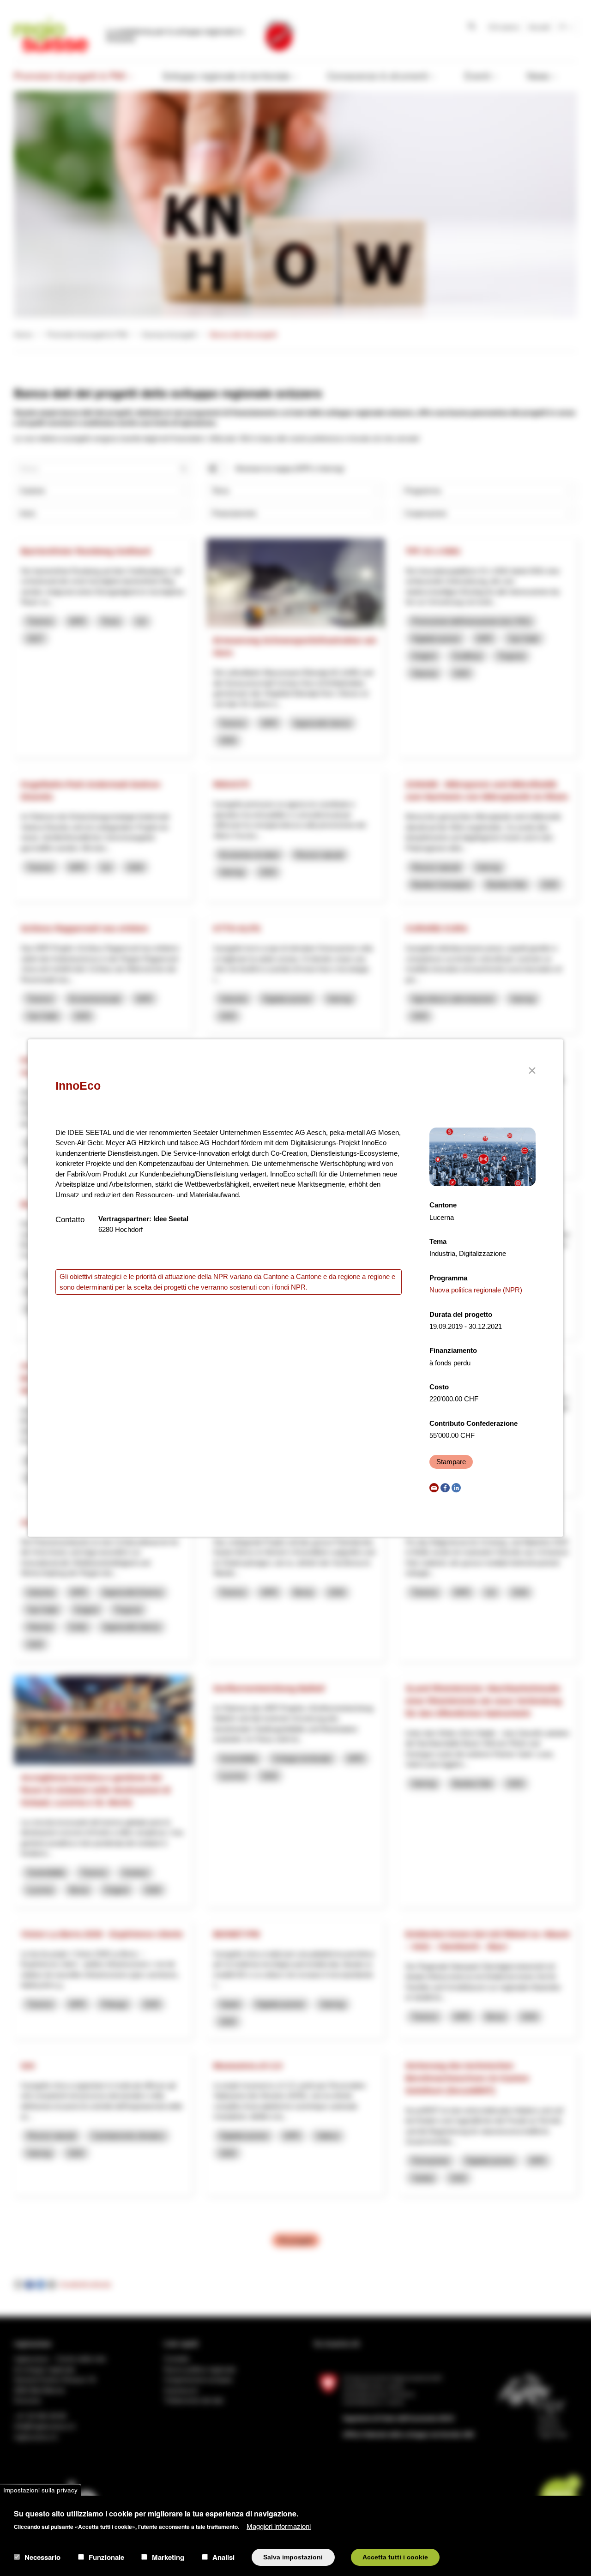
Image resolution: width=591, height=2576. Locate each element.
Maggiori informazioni (279, 2525)
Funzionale (106, 2557)
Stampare (451, 1462)
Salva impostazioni (293, 2557)
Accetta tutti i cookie (395, 2557)
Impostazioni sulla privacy (40, 2490)
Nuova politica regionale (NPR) (476, 1290)
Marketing (168, 2557)
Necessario (42, 2557)
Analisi (223, 2557)
